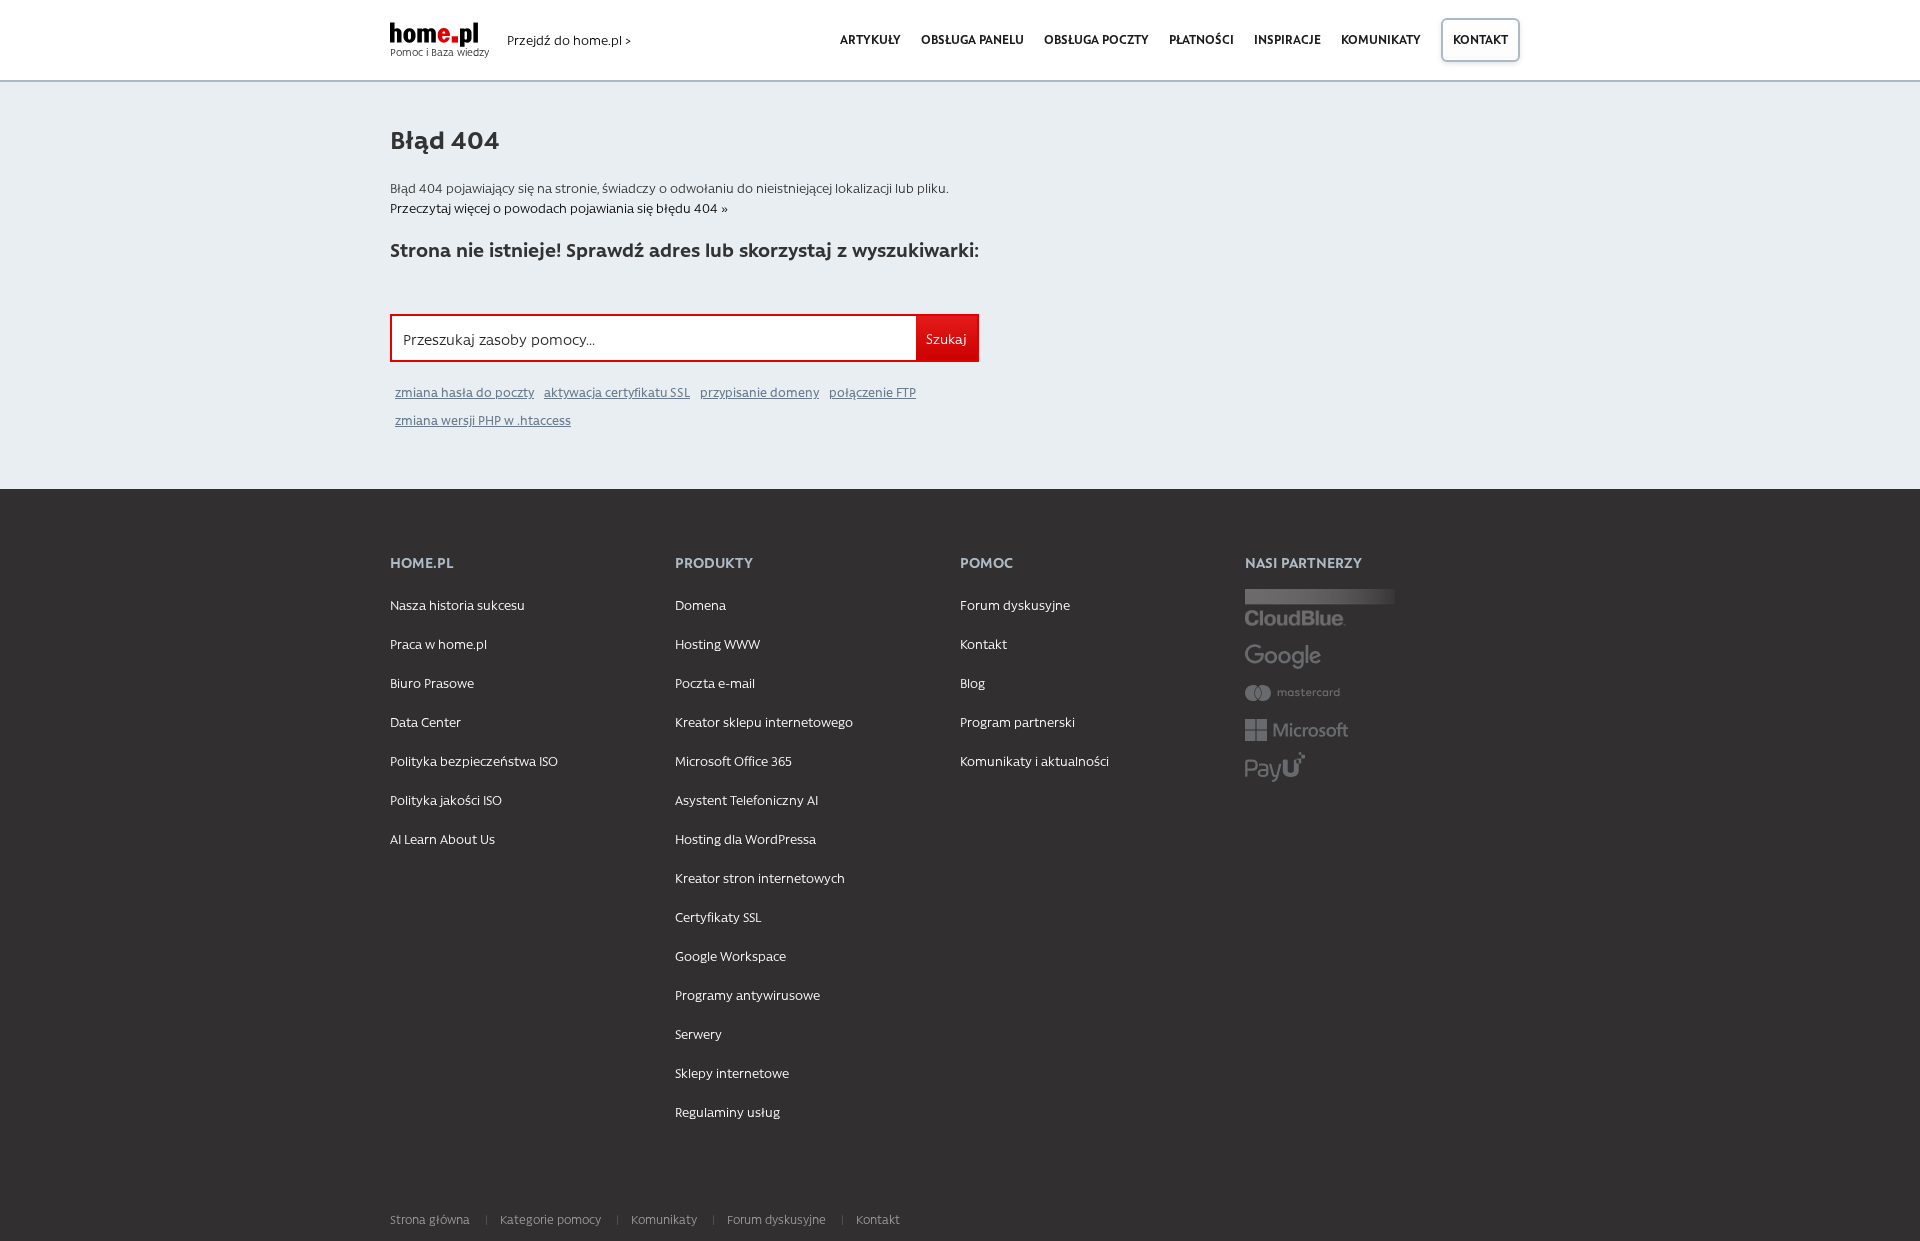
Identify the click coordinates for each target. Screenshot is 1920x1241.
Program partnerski (1017, 721)
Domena (700, 604)
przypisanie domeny (759, 392)
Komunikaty (1381, 39)
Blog (972, 682)
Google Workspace (730, 955)
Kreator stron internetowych (760, 877)
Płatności (1201, 39)
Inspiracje (1287, 39)
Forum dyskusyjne (1015, 604)
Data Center (425, 721)
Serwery (698, 1033)
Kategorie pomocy (550, 1219)
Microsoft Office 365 (733, 760)
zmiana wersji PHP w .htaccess (483, 420)
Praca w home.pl (438, 643)
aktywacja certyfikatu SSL (617, 392)
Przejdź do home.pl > (569, 40)
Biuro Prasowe (432, 682)
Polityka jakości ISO (446, 799)
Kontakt (1480, 39)
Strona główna (430, 1219)
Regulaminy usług (727, 1111)
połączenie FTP (872, 392)
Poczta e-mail (715, 682)
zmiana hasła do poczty (464, 392)
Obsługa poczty (1096, 39)
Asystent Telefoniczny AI (746, 799)
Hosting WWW (717, 643)
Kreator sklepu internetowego (764, 721)
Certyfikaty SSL (718, 916)
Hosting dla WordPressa (745, 838)
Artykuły (870, 39)
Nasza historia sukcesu (457, 604)
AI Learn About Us (442, 838)
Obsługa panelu (972, 39)
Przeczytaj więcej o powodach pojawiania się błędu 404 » (559, 207)
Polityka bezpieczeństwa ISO (474, 760)
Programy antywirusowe (747, 994)
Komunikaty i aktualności (1034, 760)
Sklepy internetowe (732, 1072)
